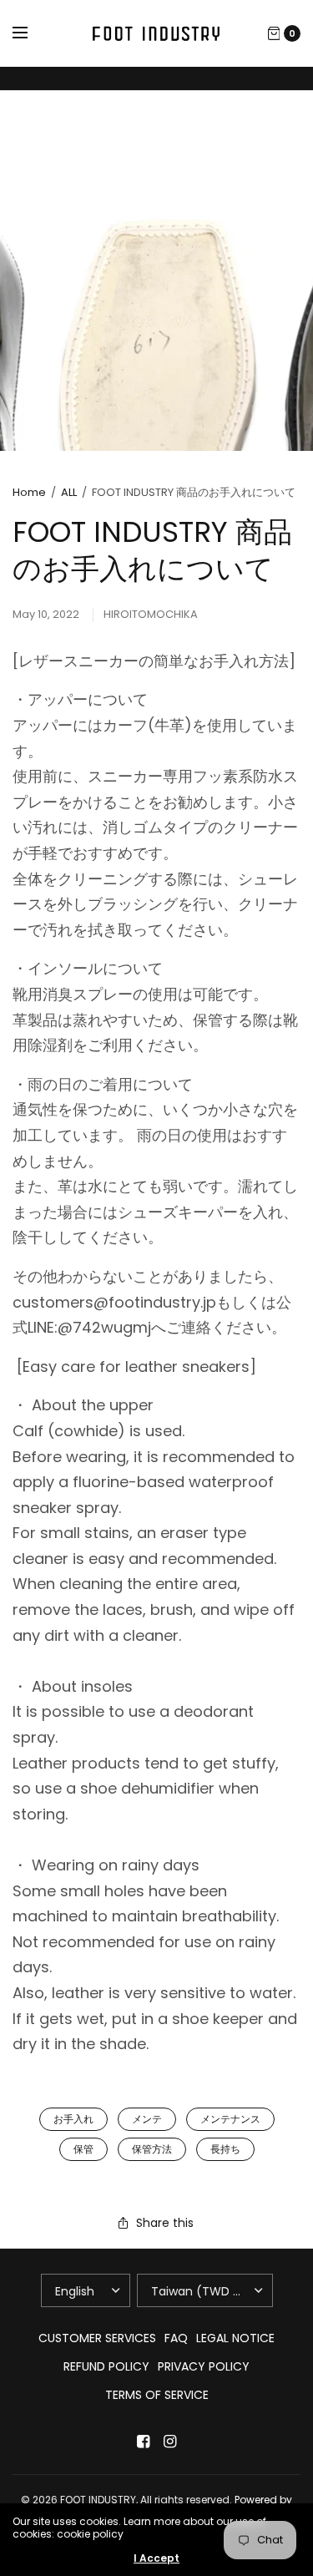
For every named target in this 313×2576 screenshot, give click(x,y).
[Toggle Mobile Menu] (31, 33)
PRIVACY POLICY (204, 2366)
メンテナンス (230, 2119)
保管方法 (152, 2149)
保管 (83, 2149)
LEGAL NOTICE (235, 2338)
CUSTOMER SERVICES (97, 2338)
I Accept (156, 2558)
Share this (165, 2223)
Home (29, 492)
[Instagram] (170, 2442)
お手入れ (73, 2119)
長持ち (225, 2149)
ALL (69, 492)
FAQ (176, 2338)
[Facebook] (144, 2442)
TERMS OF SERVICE (157, 2395)
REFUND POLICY (106, 2366)
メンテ (147, 2119)
